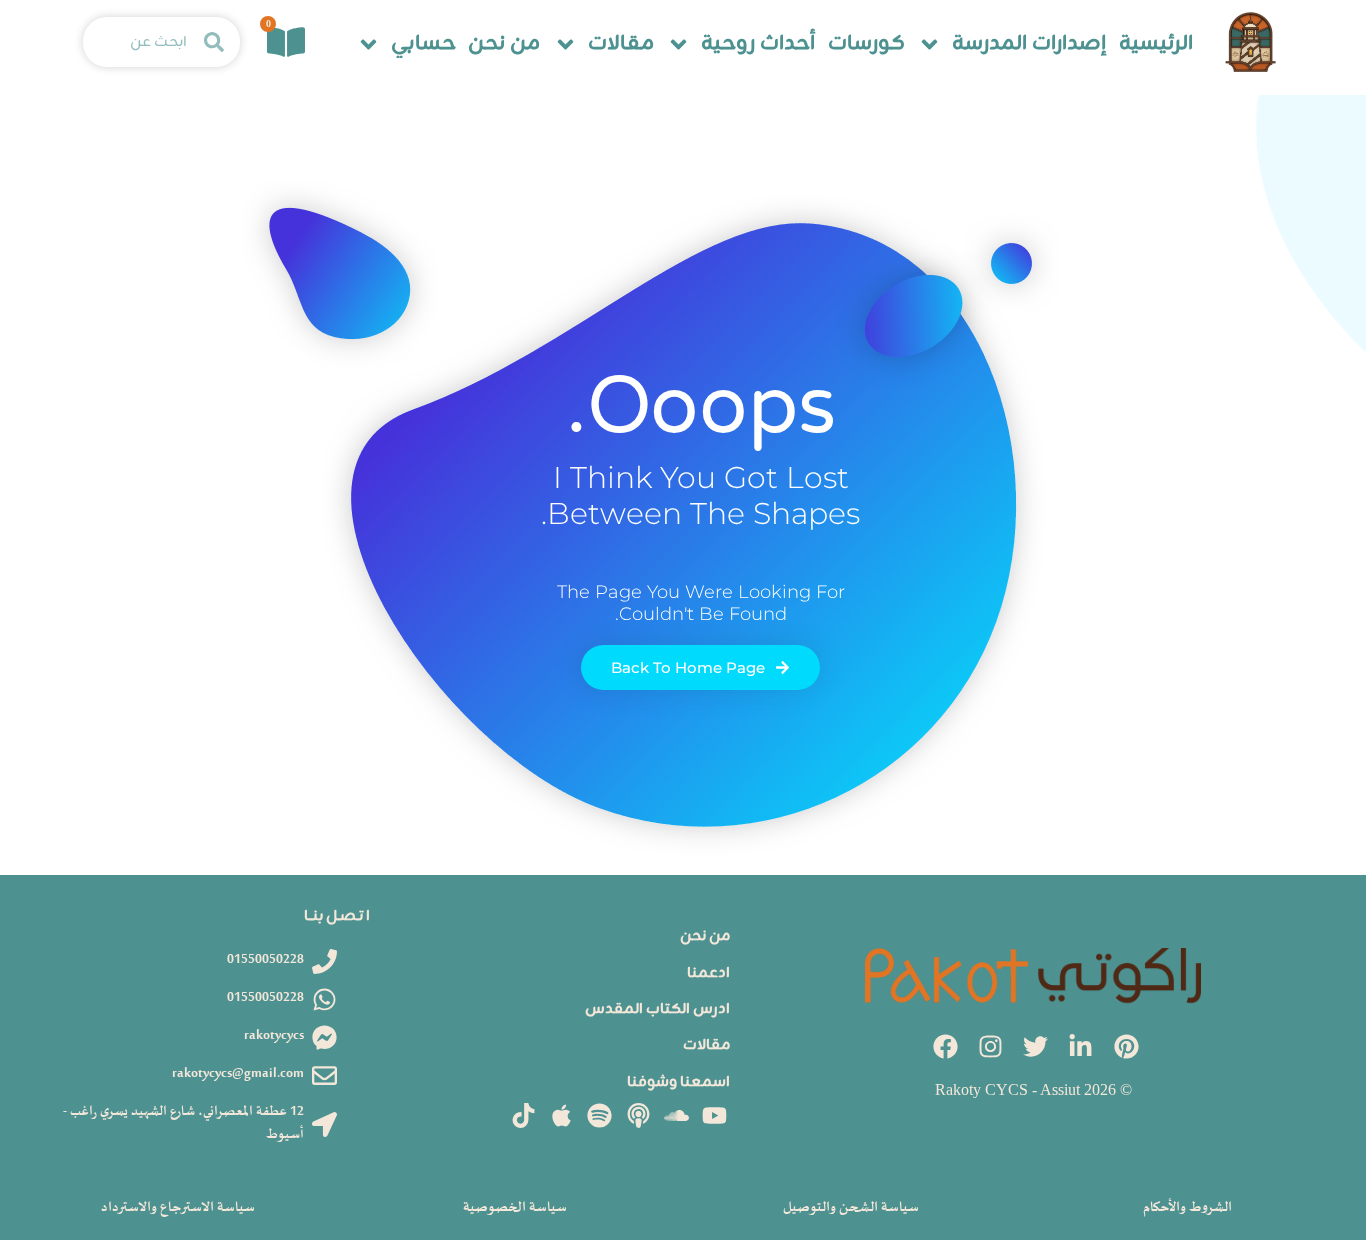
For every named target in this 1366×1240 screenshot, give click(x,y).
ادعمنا (708, 973)
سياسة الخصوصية (515, 1207)
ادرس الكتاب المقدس (657, 1009)
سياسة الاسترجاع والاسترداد (178, 1207)
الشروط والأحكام (1187, 1207)
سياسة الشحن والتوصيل (851, 1207)
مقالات (621, 44)
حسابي (423, 44)
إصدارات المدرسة (1029, 44)
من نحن (504, 44)
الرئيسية (1156, 44)
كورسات (866, 44)
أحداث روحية (758, 44)
